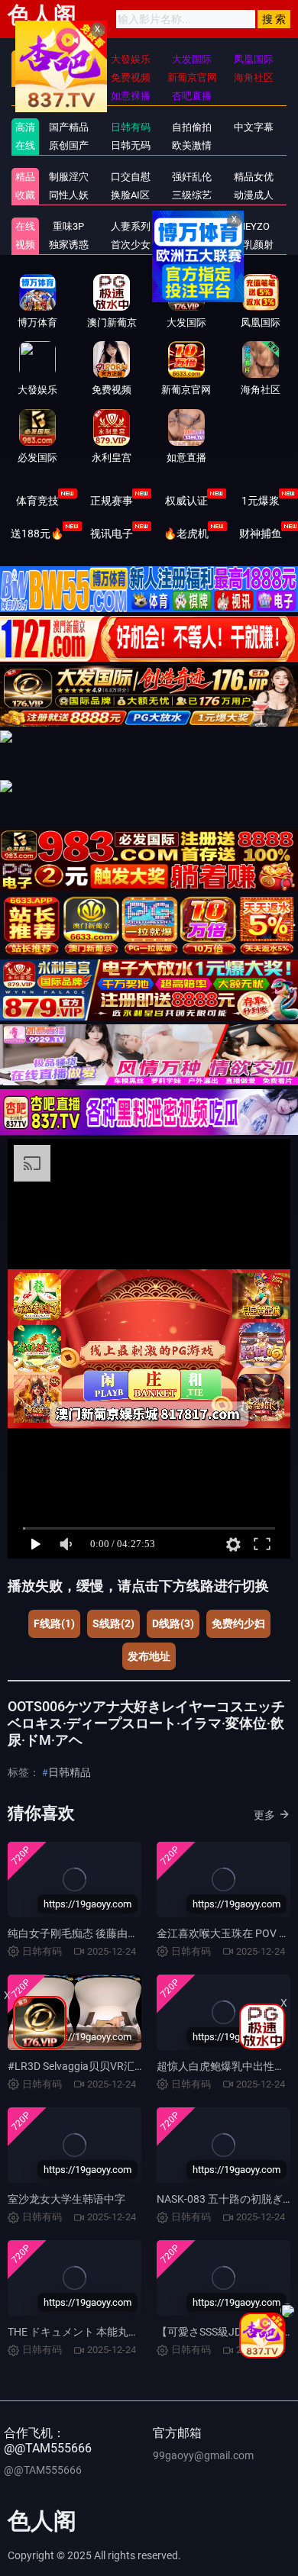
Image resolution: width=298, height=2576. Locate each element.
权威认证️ (186, 501)
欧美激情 (192, 145)
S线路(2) (113, 1623)
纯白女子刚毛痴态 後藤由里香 (78, 1933)
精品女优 (254, 177)
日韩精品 (70, 1772)
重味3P (68, 226)
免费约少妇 (238, 1623)
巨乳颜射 (254, 245)
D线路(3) (173, 1623)
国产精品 (69, 127)
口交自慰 (131, 177)
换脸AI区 (130, 195)
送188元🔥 (37, 534)
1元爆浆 (261, 501)
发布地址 (149, 1656)
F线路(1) (54, 1623)
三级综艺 (192, 195)
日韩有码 (131, 127)
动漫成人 (254, 195)
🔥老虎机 (186, 534)
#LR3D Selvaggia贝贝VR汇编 (76, 2066)
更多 (264, 1815)
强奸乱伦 (192, 177)
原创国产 (69, 145)
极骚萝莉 (192, 226)
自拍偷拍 (192, 127)
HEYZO (254, 226)
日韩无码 (131, 145)
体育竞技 (37, 501)
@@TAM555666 (43, 2470)
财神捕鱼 (261, 534)
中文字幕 (254, 127)
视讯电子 (112, 534)
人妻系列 (131, 226)
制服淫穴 (69, 177)
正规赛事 (112, 501)
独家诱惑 (69, 245)
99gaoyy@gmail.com (203, 2455)
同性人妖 (69, 195)
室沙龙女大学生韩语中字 (66, 2199)
